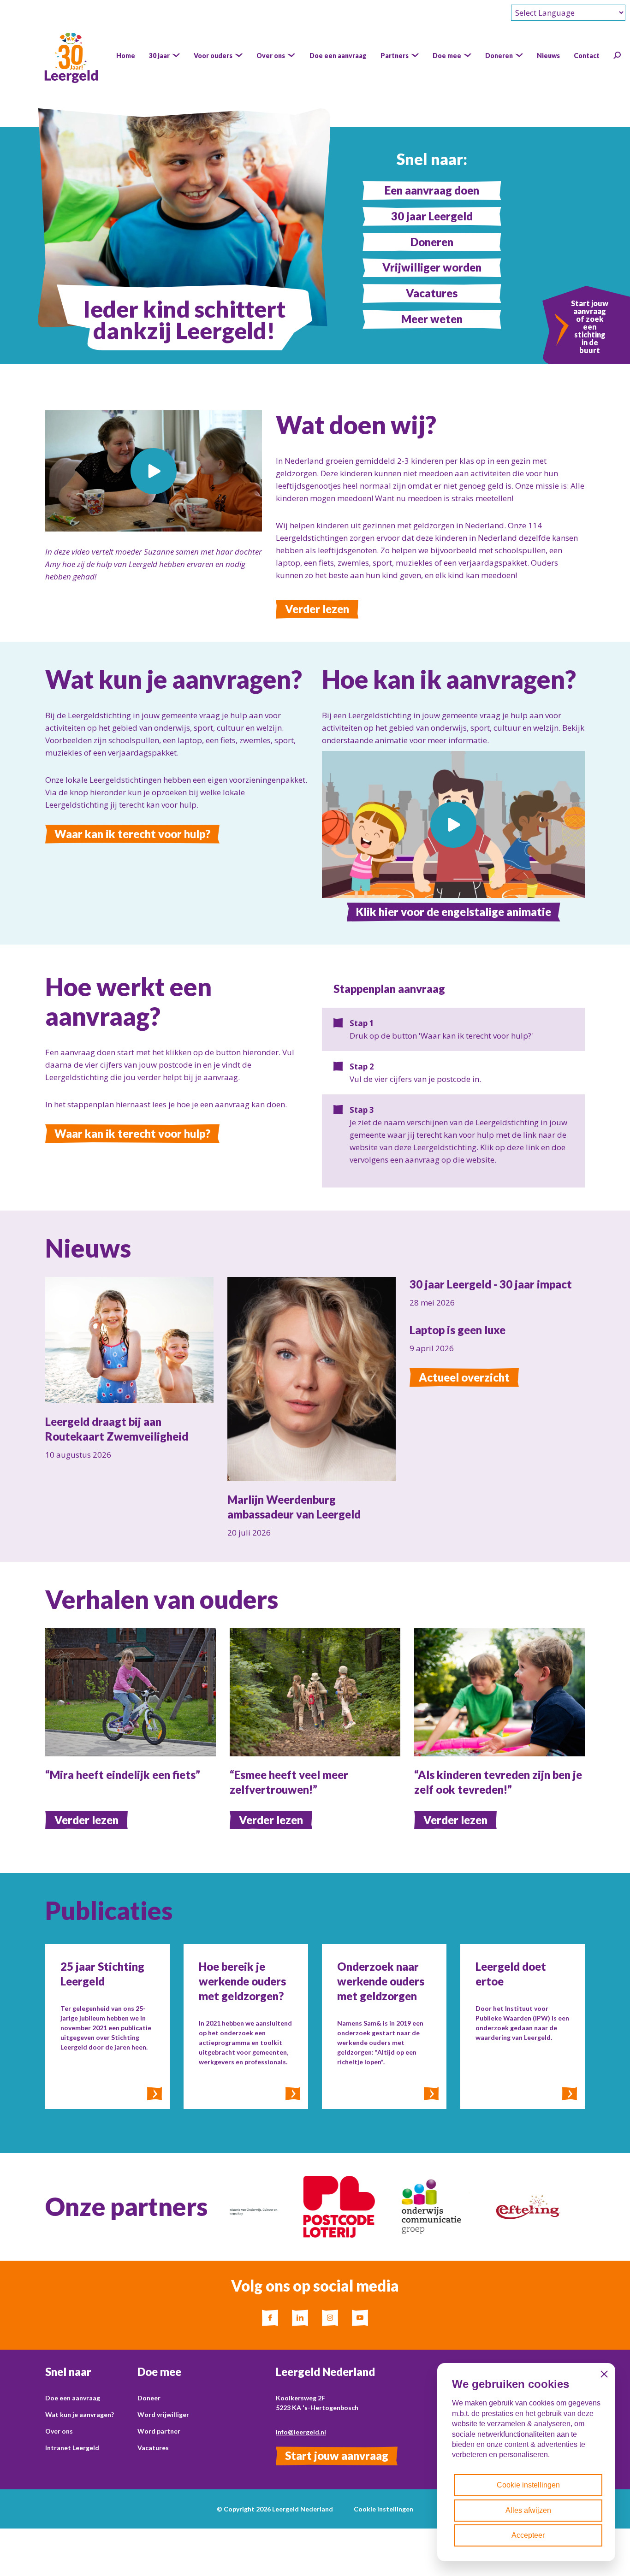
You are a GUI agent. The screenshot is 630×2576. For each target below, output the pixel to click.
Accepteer (528, 2535)
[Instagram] (330, 2318)
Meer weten (432, 319)
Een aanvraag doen (432, 190)
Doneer (149, 2398)
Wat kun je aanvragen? (80, 2414)
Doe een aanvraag (73, 2398)
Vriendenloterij (541, 2182)
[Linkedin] (300, 2318)
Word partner (159, 2431)
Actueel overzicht (464, 1377)
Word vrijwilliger (163, 2414)
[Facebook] (270, 2318)
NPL (237, 2182)
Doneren (432, 242)
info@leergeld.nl (301, 2432)
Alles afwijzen (528, 2510)
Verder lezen (317, 609)
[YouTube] (360, 2318)
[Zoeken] (617, 55)
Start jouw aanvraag (337, 2455)
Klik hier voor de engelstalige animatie (454, 912)
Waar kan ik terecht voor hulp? (132, 834)
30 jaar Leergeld (432, 216)
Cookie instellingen (383, 2509)
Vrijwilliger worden (432, 267)
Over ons (59, 2431)
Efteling (433, 2182)
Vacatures (432, 293)
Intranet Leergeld (72, 2448)
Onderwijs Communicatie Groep (351, 2195)
